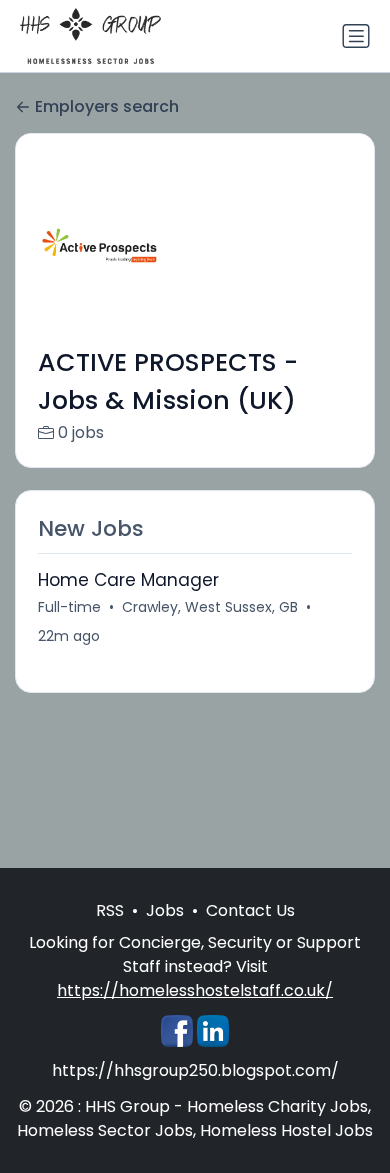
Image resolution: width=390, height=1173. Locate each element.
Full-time (69, 607)
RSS (110, 910)
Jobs (165, 910)
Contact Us (250, 910)
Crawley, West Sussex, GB (210, 607)
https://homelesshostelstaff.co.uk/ (195, 990)
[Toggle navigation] (356, 36)
